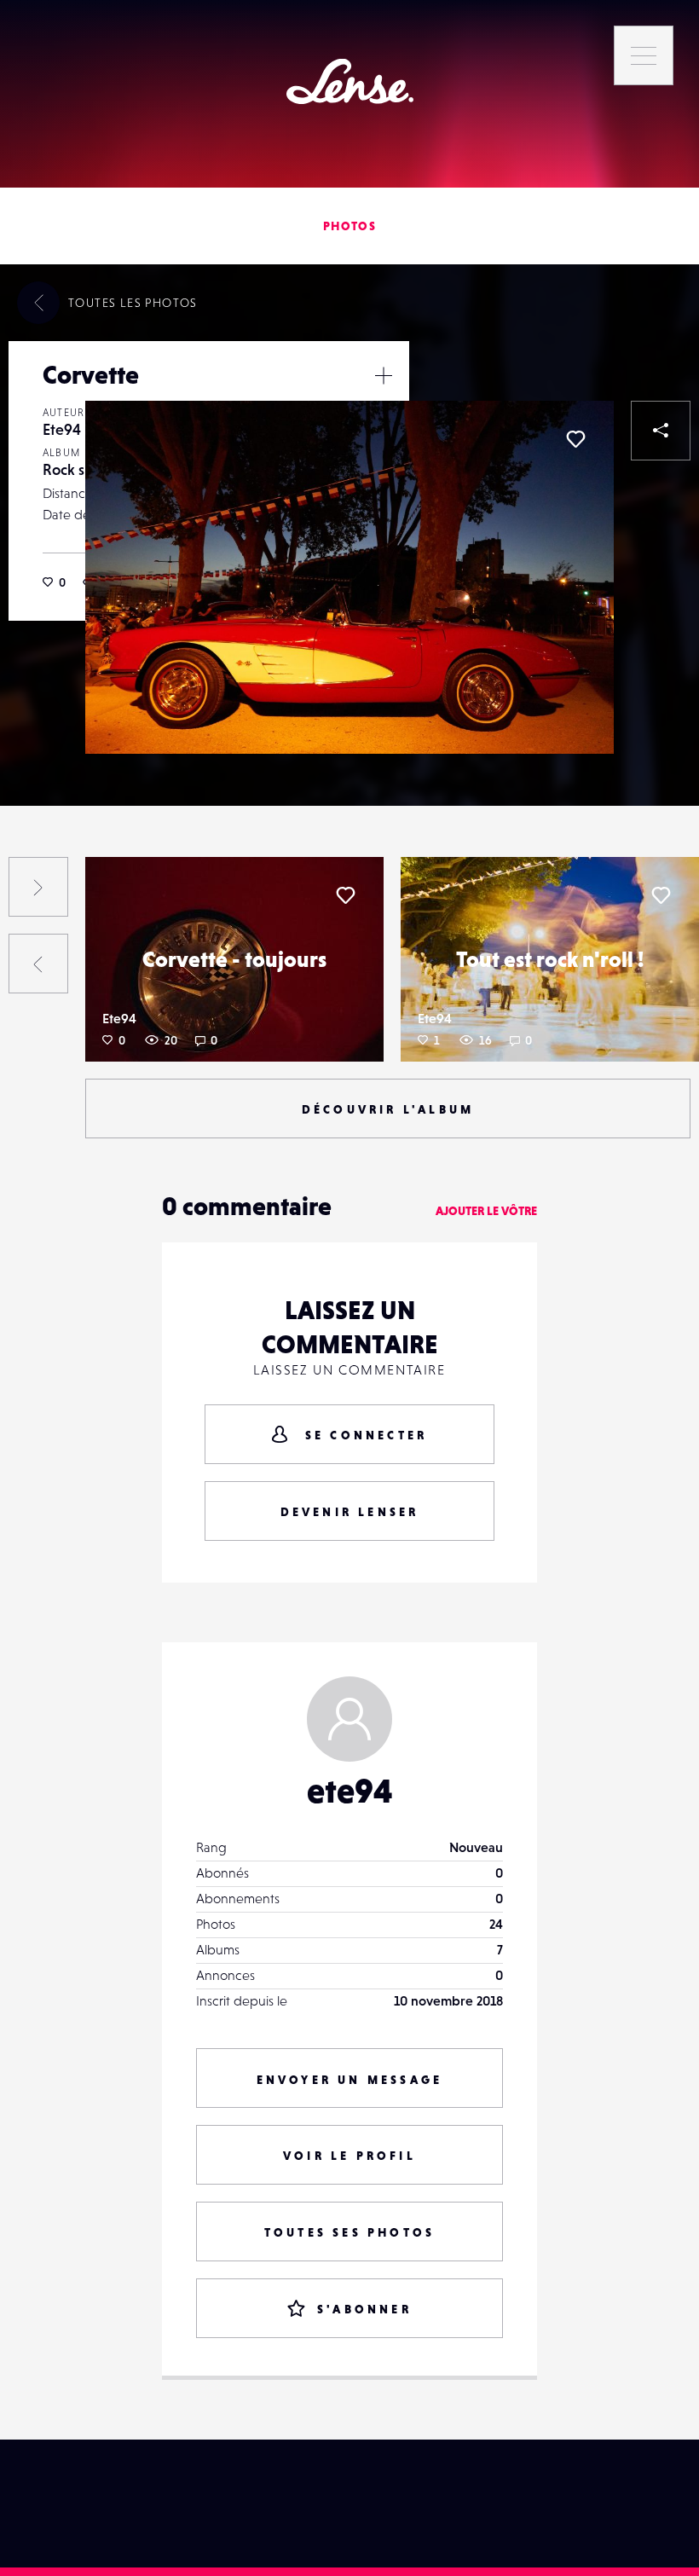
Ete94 (62, 429)
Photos (349, 226)
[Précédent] (38, 964)
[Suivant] (38, 887)
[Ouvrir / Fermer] (384, 375)
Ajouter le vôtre (486, 1211)
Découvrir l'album (388, 1109)
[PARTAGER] (661, 431)
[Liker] (575, 439)
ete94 (350, 1791)
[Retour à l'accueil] (350, 81)
